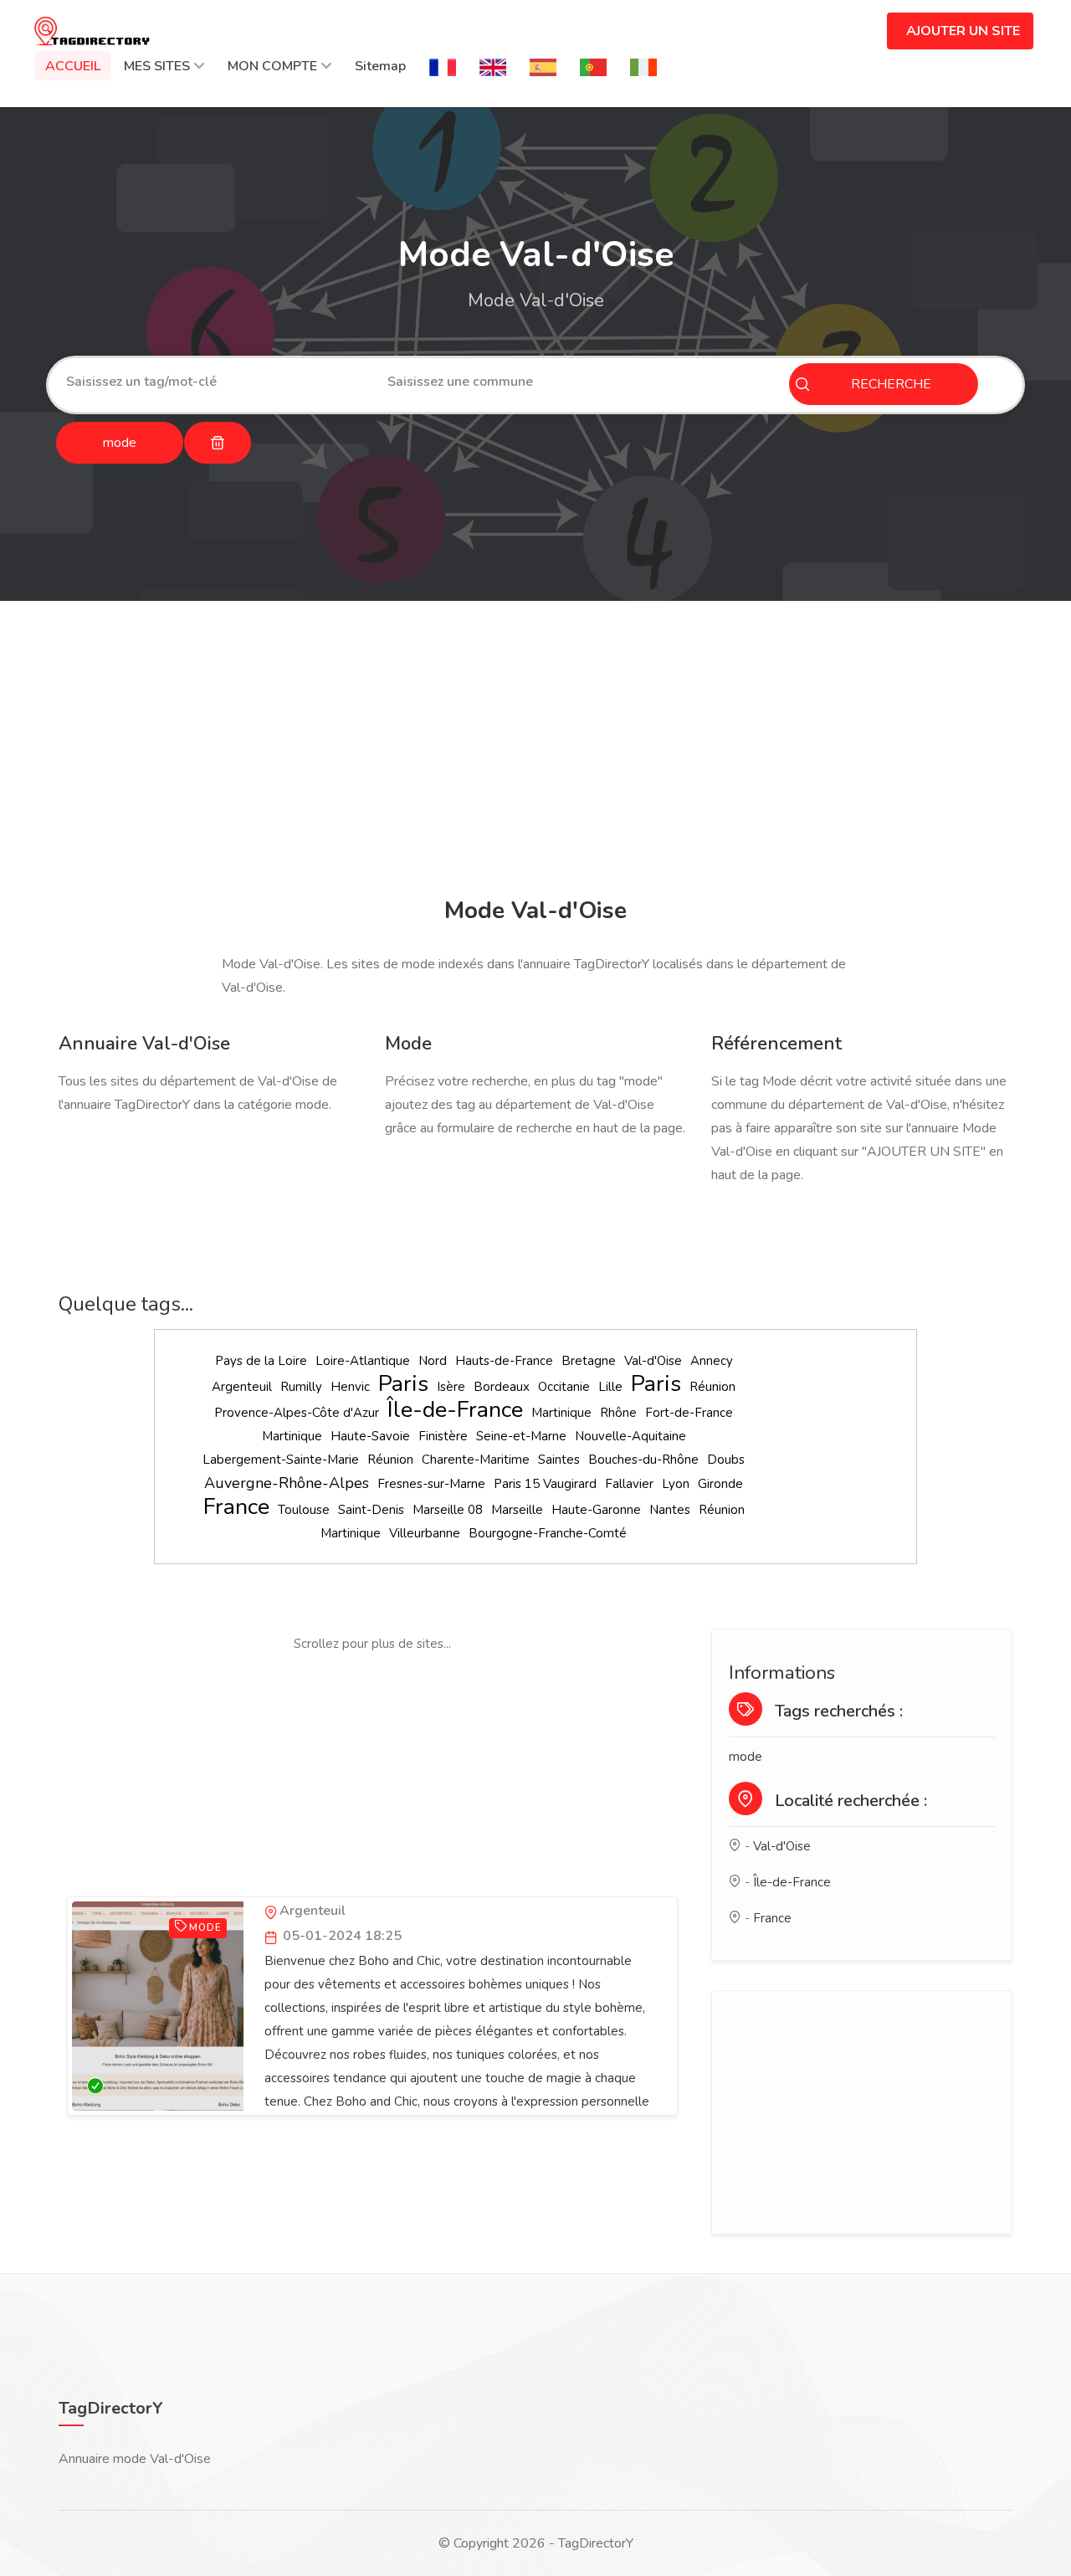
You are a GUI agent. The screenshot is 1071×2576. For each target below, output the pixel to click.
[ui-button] (218, 443)
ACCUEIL (73, 66)
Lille (610, 1387)
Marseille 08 (448, 1510)
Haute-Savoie (370, 1436)
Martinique (561, 1413)
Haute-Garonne (596, 1510)
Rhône (618, 1413)
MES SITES (157, 66)
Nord (433, 1361)
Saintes (559, 1460)
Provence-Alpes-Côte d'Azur (297, 1413)
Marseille (517, 1510)
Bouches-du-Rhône (643, 1460)
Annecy (712, 1361)
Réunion (712, 1387)
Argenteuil (242, 1387)
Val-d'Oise (653, 1361)
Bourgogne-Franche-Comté (548, 1533)
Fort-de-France (689, 1413)
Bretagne (589, 1361)
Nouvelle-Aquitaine (630, 1436)
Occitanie (564, 1387)
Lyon (676, 1484)
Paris (403, 1384)
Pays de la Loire (261, 1361)
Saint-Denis (371, 1510)
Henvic (350, 1387)
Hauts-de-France (504, 1361)
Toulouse (304, 1510)
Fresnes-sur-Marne (431, 1484)
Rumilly (301, 1387)
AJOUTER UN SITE (963, 31)
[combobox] (214, 382)
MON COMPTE (272, 66)
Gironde (720, 1484)
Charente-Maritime (476, 1460)
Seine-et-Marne (521, 1436)
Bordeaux (502, 1387)
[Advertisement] (535, 752)
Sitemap (380, 66)
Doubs (726, 1460)
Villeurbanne (425, 1533)
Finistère (443, 1436)
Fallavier (629, 1484)
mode (746, 1757)
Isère (451, 1387)
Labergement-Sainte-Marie (281, 1460)
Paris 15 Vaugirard (545, 1484)
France (236, 1507)
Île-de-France (455, 1410)
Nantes (670, 1510)
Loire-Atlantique (363, 1361)
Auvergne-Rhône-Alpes (287, 1483)
